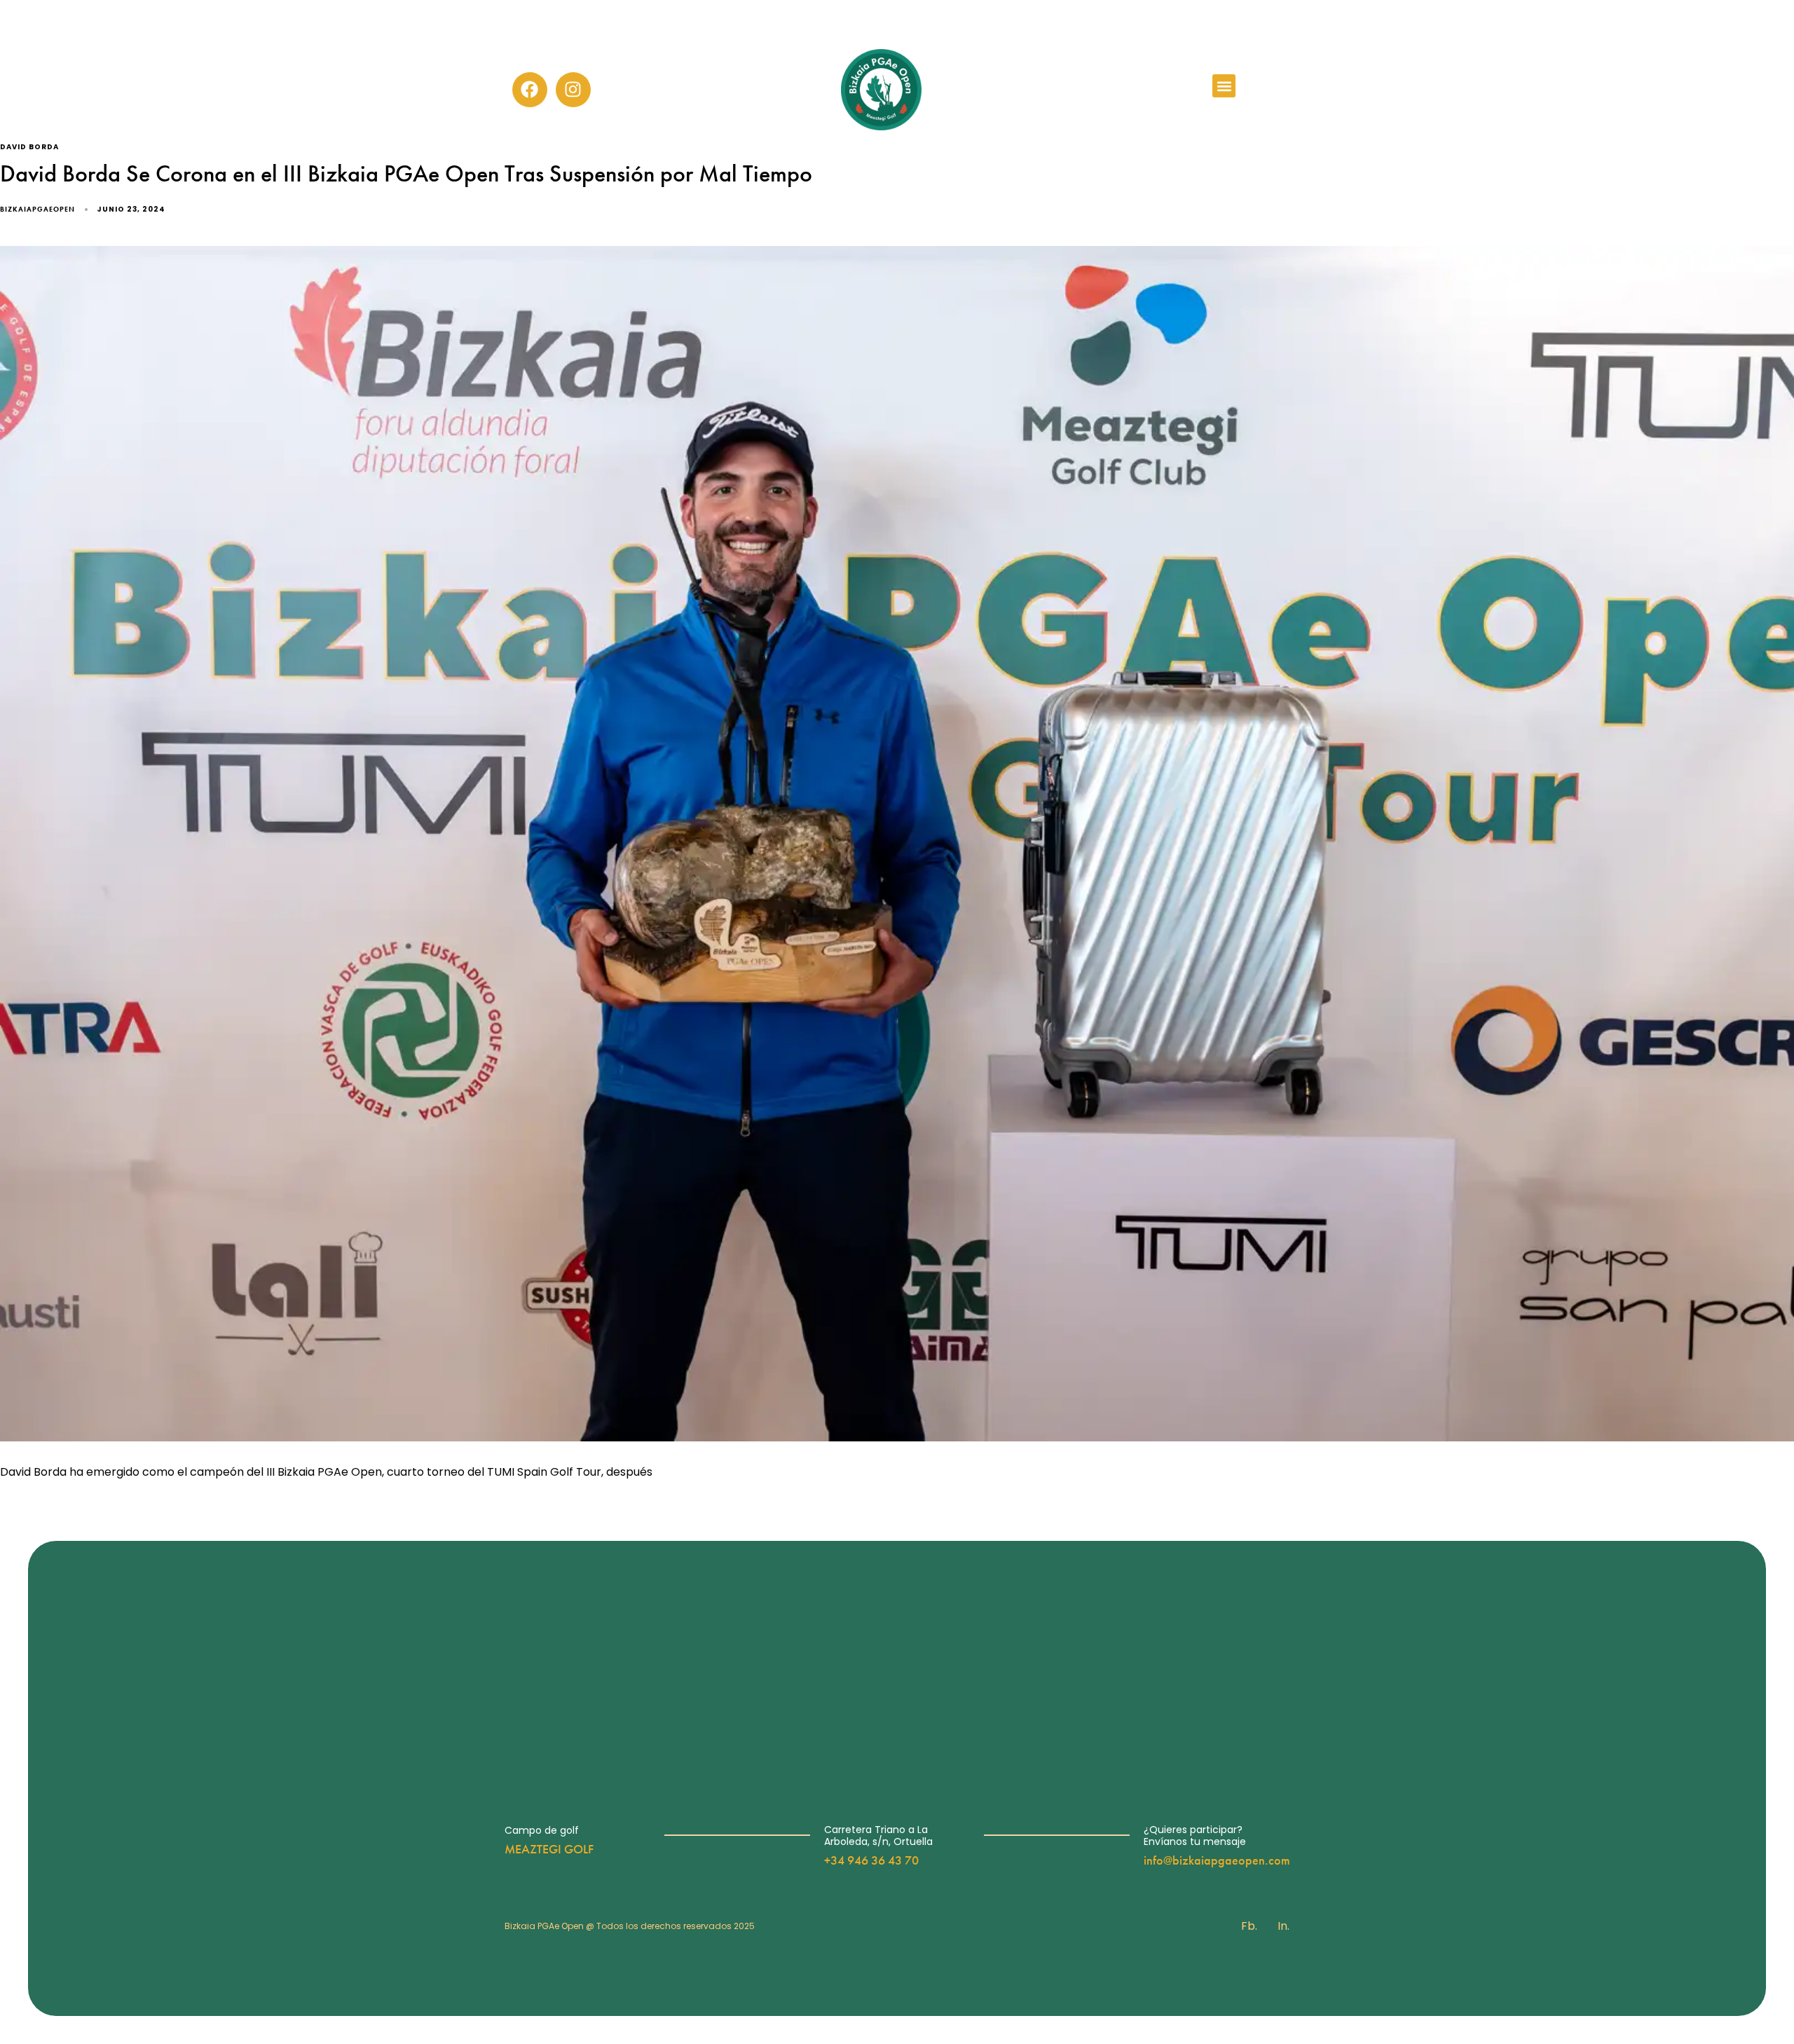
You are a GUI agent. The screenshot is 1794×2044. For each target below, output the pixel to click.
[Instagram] (573, 90)
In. (1283, 1926)
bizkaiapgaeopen (37, 209)
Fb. (1249, 1926)
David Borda (29, 148)
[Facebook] (530, 90)
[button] (1224, 86)
